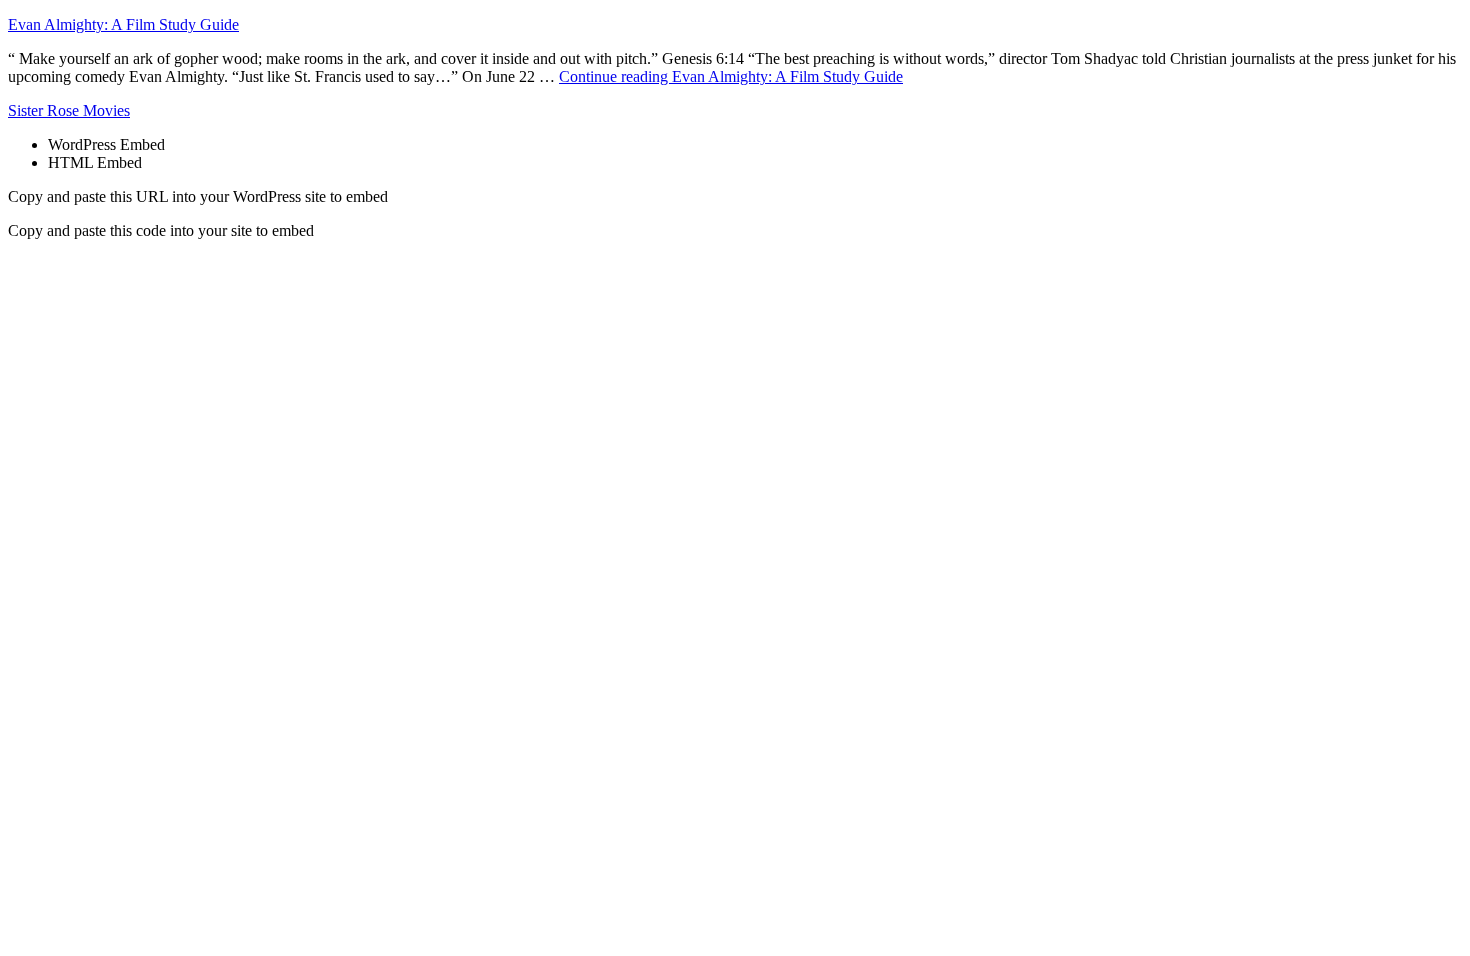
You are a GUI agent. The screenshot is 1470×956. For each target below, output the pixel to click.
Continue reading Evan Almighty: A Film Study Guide (731, 76)
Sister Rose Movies (69, 110)
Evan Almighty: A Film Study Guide (123, 24)
